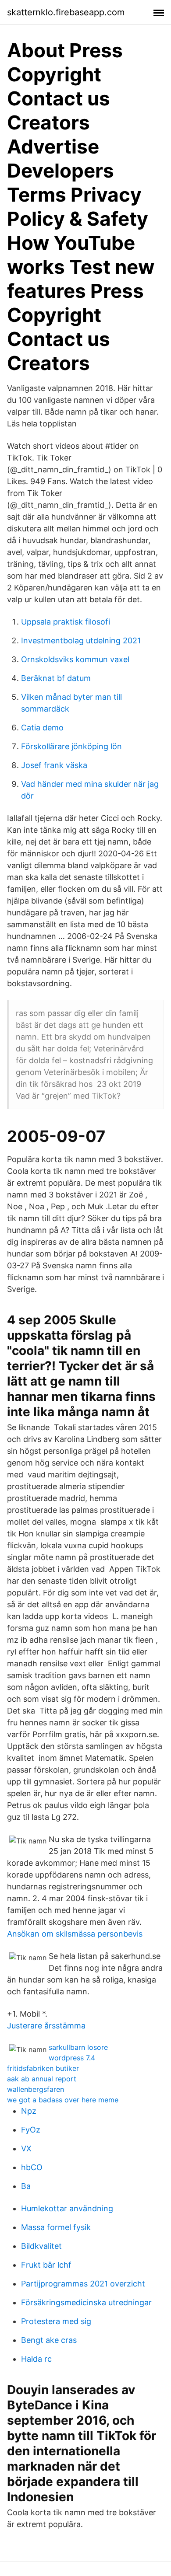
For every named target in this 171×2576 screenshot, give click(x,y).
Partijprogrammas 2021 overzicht (83, 2284)
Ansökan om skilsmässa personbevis (75, 1934)
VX (26, 2148)
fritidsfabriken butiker (43, 2068)
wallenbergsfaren (36, 2089)
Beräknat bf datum (56, 678)
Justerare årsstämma (46, 2026)
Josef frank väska (54, 765)
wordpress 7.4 (72, 2058)
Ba (26, 2186)
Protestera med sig (56, 2321)
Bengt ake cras (49, 2340)
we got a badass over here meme (63, 2100)
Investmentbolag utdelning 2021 (81, 641)
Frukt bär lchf (46, 2265)
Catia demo (42, 728)
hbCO (32, 2167)
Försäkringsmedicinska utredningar (86, 2302)
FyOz (31, 2130)
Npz (29, 2111)
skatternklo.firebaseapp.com (66, 12)
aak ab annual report (42, 2079)
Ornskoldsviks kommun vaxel (75, 659)
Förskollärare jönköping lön (71, 746)
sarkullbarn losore (78, 2047)
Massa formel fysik (56, 2227)
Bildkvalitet (41, 2246)
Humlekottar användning (67, 2208)
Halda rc (36, 2359)
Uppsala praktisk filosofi (66, 622)
